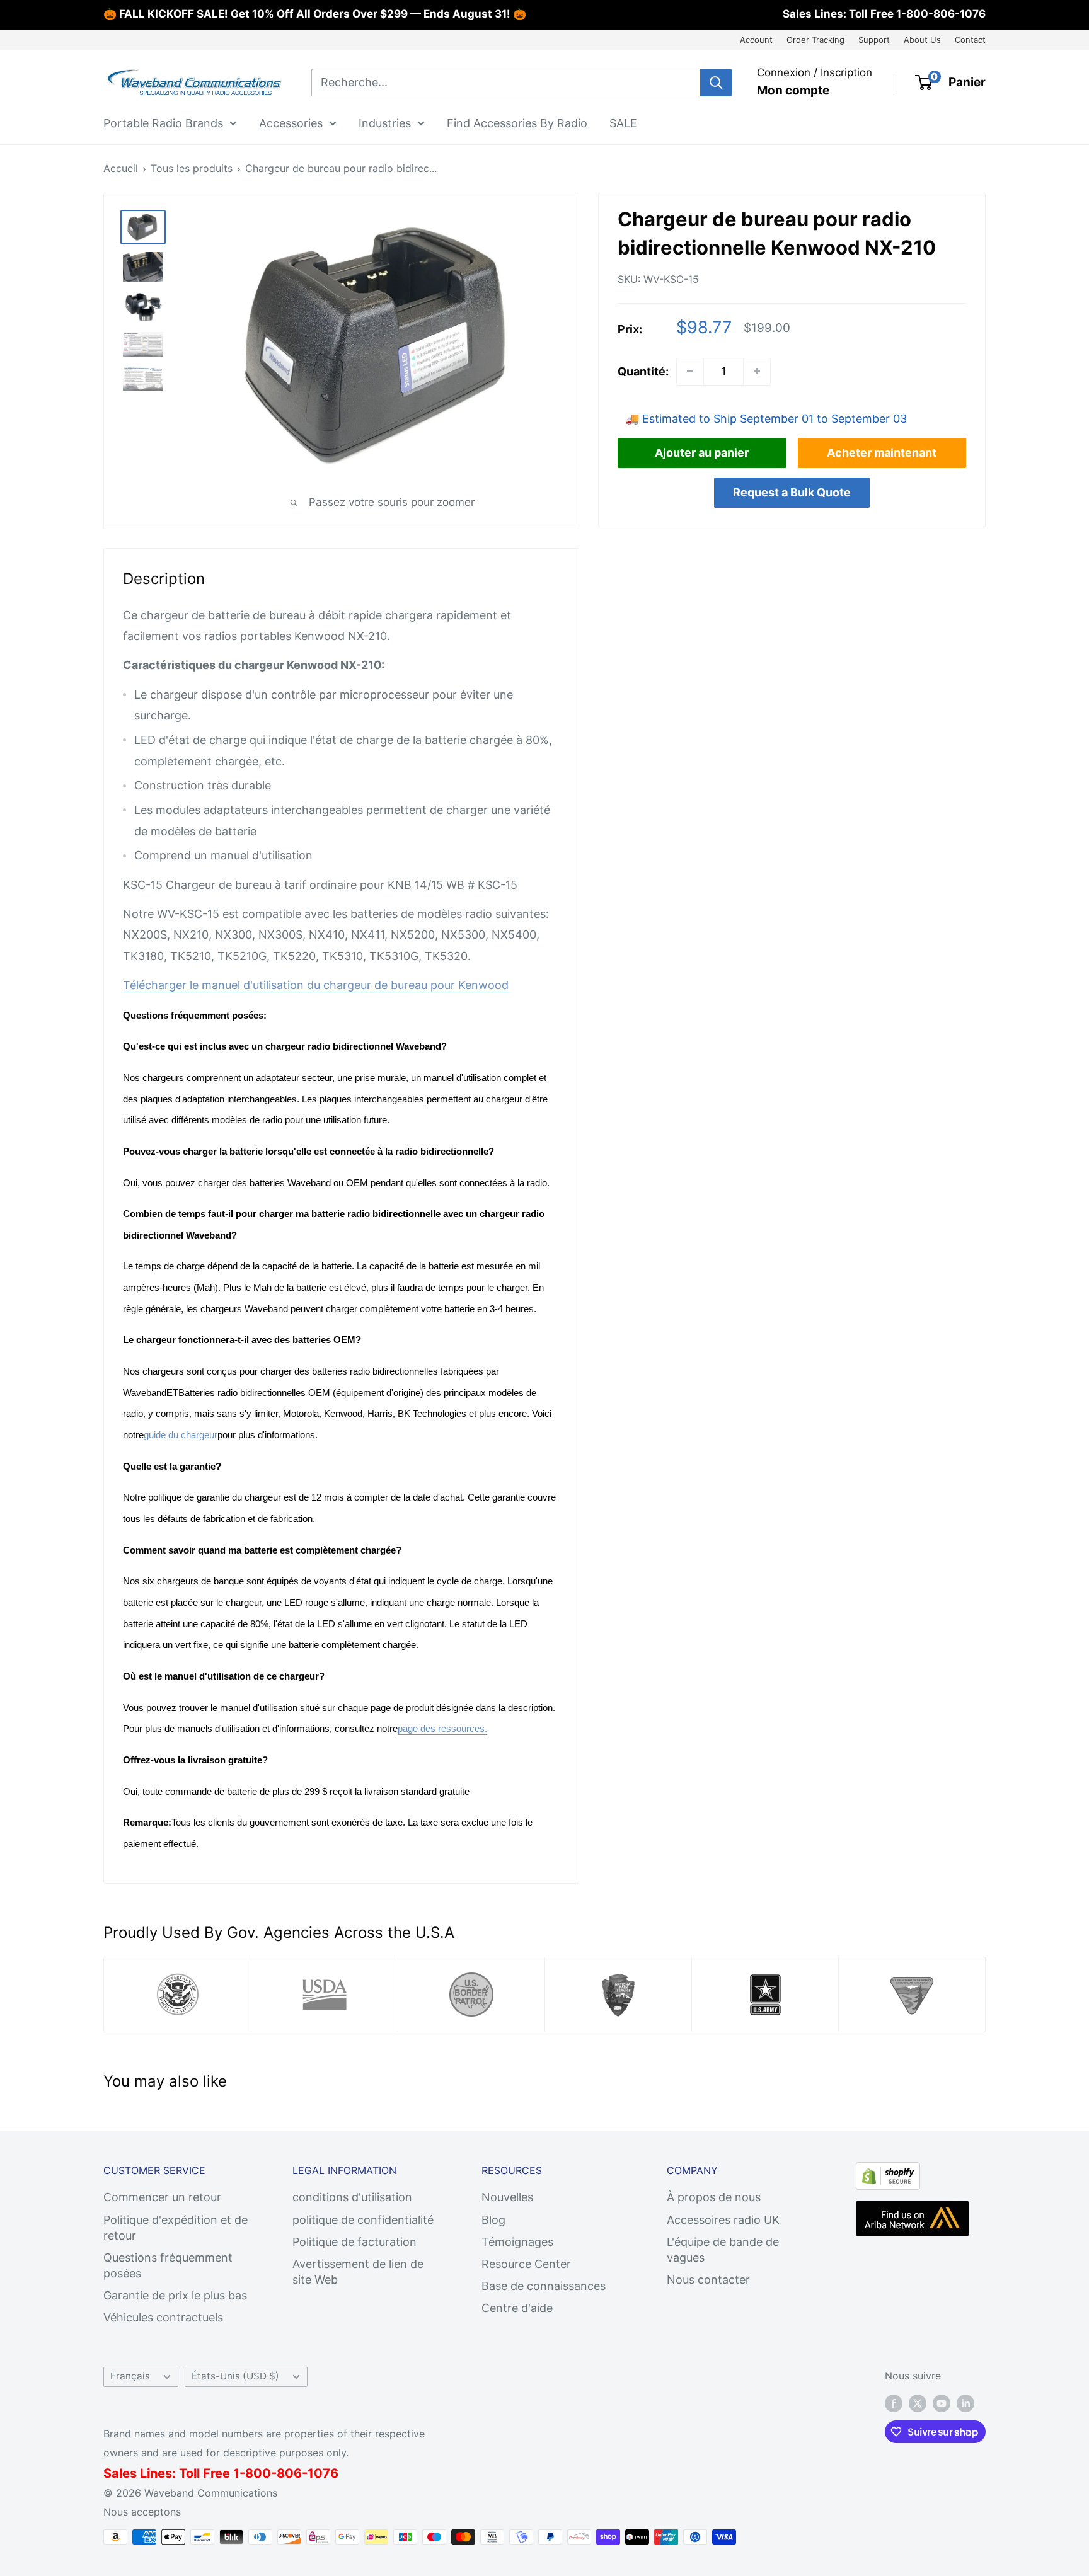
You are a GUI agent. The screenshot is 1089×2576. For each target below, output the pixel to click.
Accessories (291, 123)
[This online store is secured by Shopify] (888, 2172)
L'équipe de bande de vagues (723, 2250)
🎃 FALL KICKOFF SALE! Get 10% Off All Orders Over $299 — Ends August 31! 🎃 (315, 14)
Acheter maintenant (882, 452)
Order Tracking (815, 40)
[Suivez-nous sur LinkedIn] (965, 2403)
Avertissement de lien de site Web (358, 2272)
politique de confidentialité (363, 2220)
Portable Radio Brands (163, 123)
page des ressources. (442, 1728)
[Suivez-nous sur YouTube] (942, 2403)
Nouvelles (507, 2197)
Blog (493, 2220)
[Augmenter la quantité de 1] (757, 371)
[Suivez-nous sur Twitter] (918, 2403)
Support (874, 40)
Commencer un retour (162, 2197)
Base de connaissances (544, 2286)
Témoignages (517, 2242)
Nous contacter (708, 2280)
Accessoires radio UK (723, 2220)
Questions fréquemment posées (168, 2265)
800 (258, 2473)
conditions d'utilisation (352, 2197)
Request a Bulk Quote (792, 492)
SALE (623, 123)
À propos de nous (714, 2197)
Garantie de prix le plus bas (175, 2295)
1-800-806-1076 (941, 14)
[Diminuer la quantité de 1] (690, 371)
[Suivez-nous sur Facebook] (894, 2403)
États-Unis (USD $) (235, 2376)
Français (130, 2376)
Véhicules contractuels (163, 2317)
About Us (922, 40)
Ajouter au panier (702, 452)
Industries (385, 123)
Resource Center (526, 2264)
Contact (970, 40)
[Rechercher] (716, 83)
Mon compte (793, 90)
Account (756, 40)
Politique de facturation (354, 2242)
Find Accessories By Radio (517, 123)
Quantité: (643, 371)
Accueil (121, 168)
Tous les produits (192, 168)
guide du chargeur (181, 1435)
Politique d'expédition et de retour (176, 2228)
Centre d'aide (517, 2308)
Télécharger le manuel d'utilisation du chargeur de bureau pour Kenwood (316, 985)
